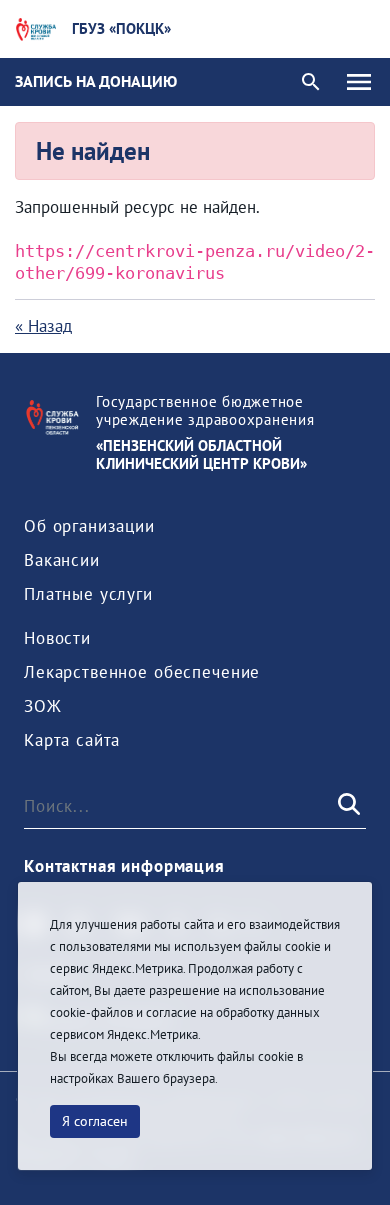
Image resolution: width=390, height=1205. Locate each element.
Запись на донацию (96, 81)
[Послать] (347, 806)
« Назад (43, 326)
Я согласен (95, 1121)
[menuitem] (89, 526)
